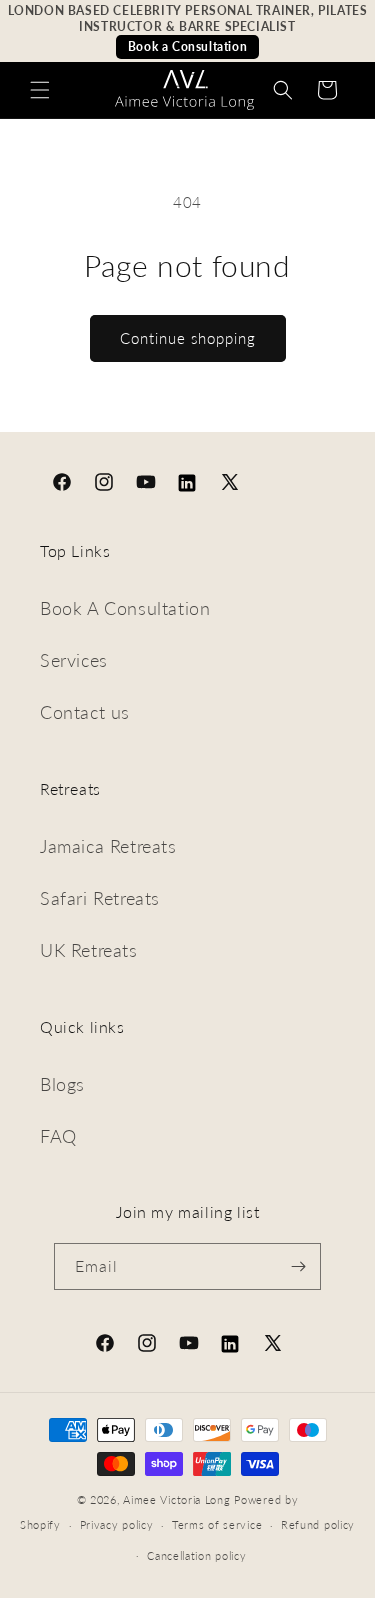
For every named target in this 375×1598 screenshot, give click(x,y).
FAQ (58, 1136)
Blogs (62, 1084)
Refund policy (318, 1524)
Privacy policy (117, 1524)
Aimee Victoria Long (176, 1499)
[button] (40, 90)
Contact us (85, 712)
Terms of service (217, 1524)
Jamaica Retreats (108, 846)
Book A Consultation (125, 608)
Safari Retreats (100, 898)
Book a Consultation (187, 46)
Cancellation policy (196, 1555)
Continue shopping (188, 338)
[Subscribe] (298, 1266)
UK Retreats (89, 950)
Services (74, 660)
